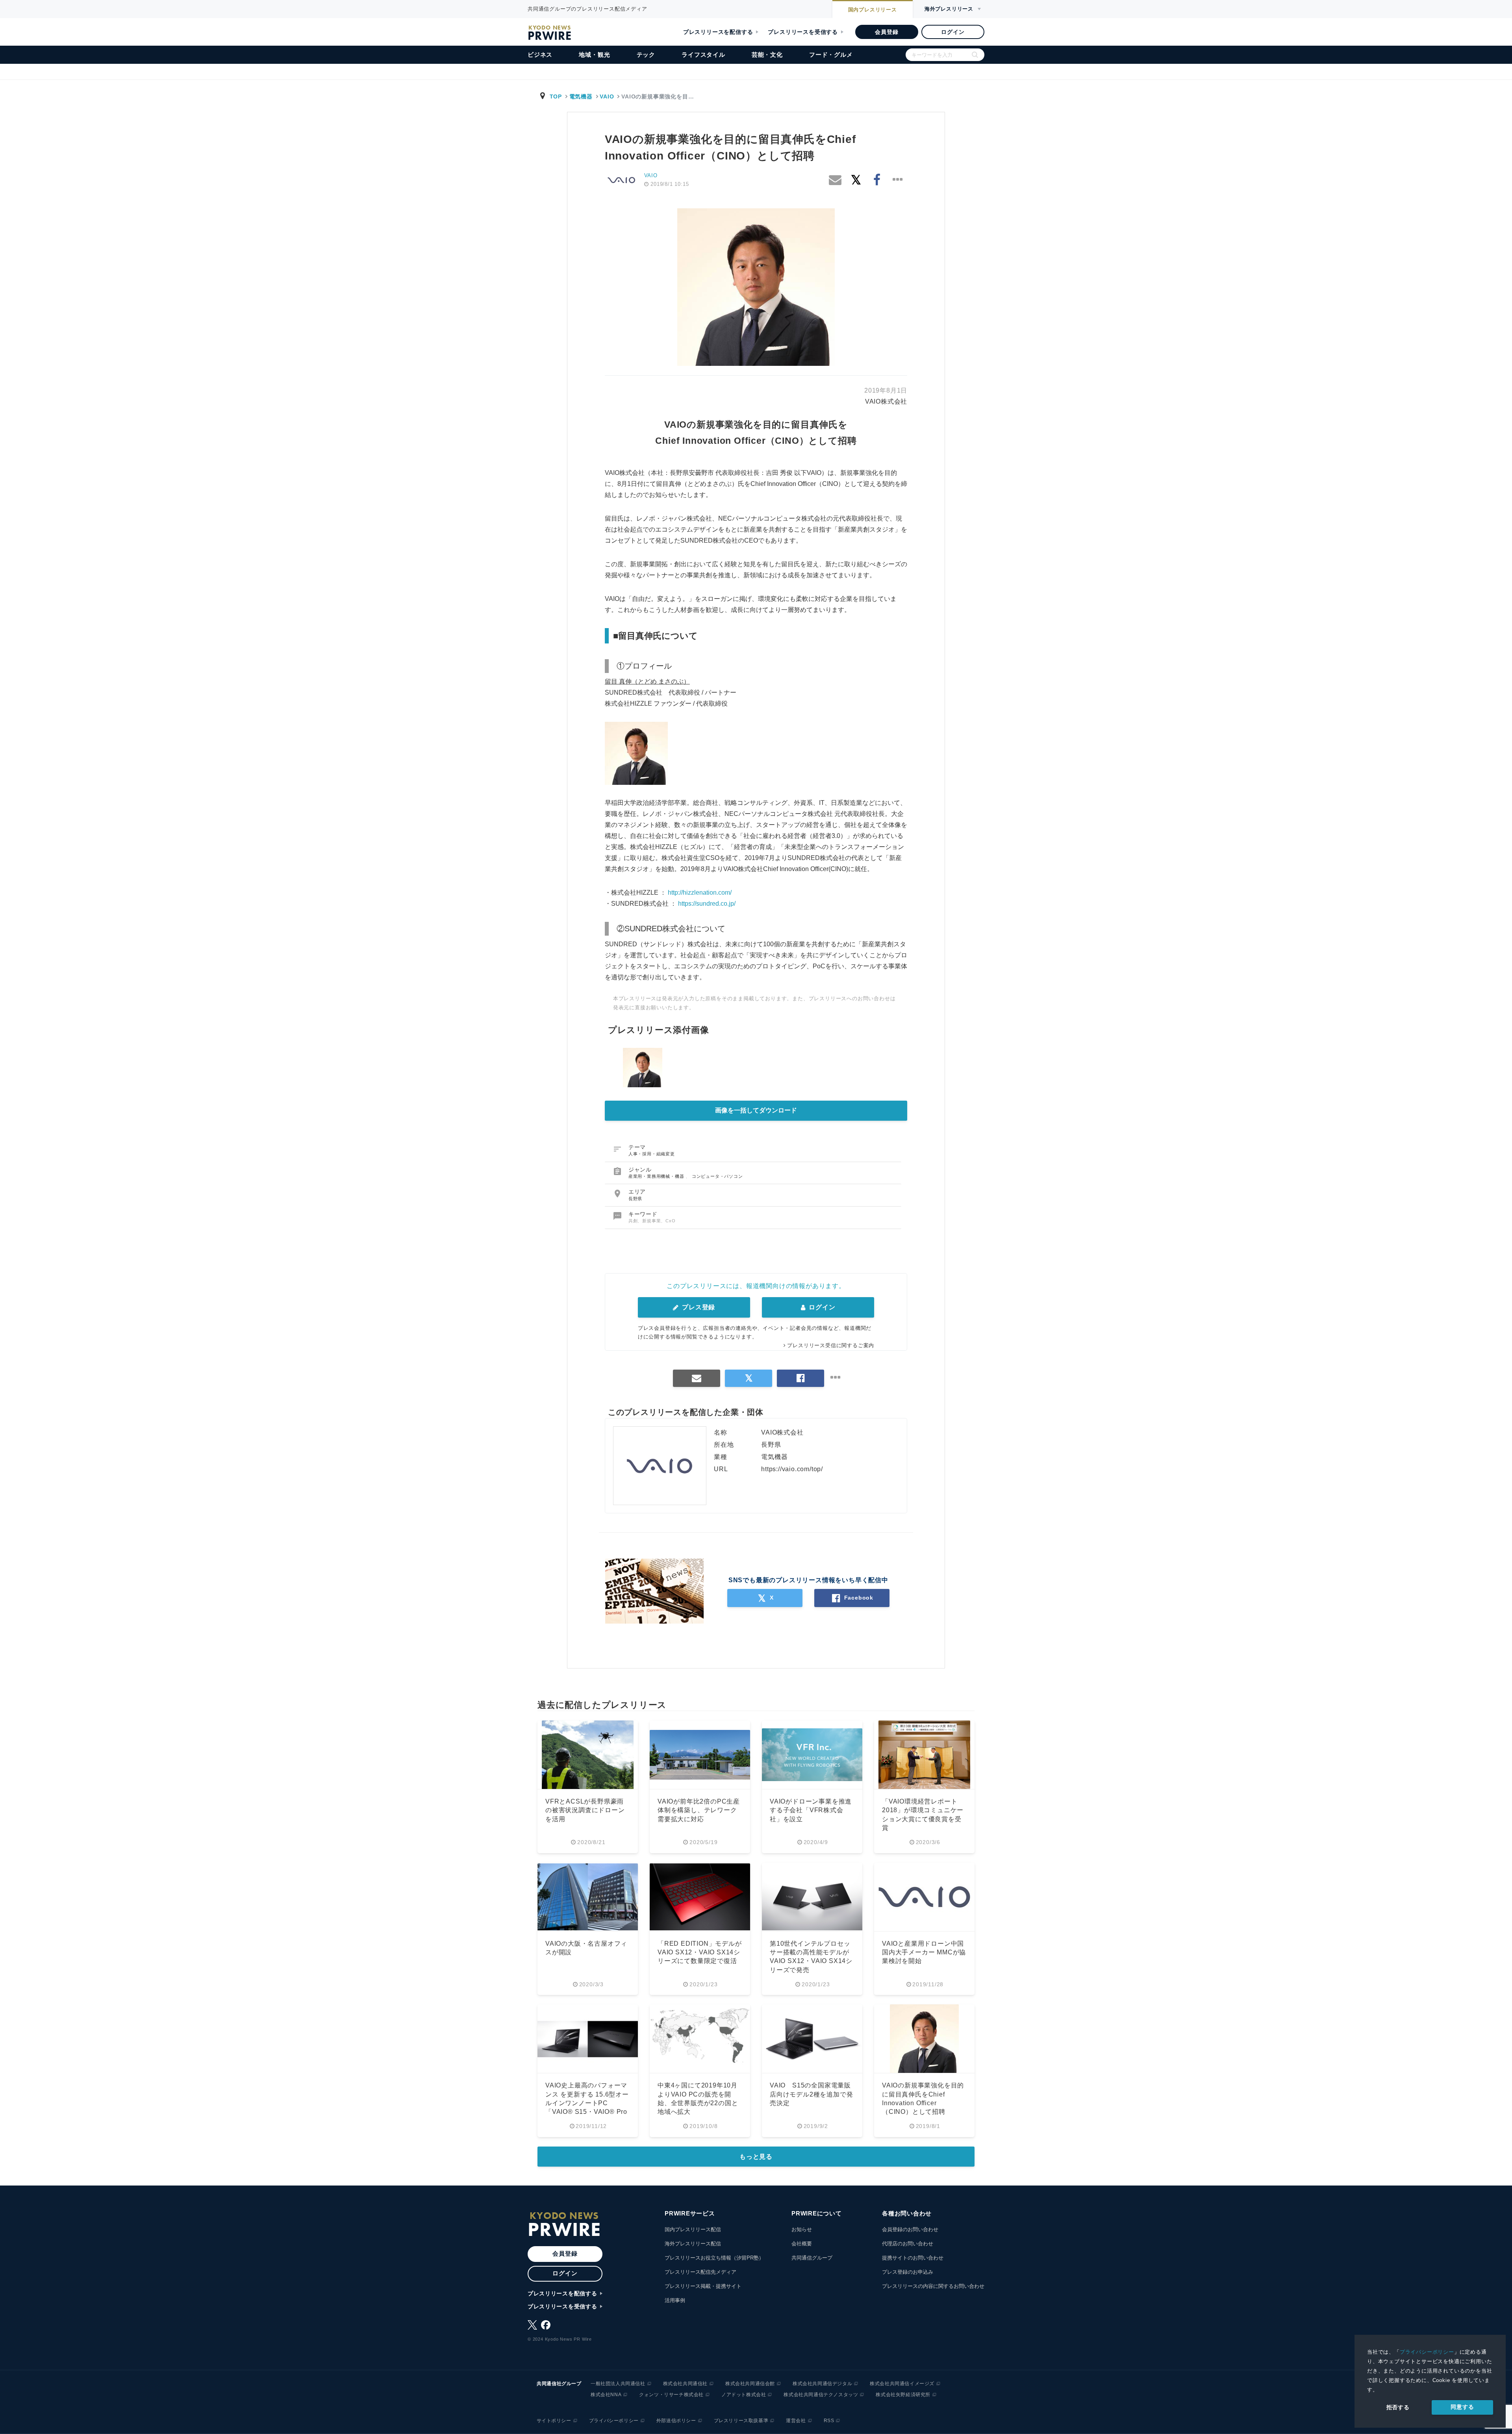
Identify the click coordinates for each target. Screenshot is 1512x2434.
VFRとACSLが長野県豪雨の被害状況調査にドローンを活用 (585, 1810)
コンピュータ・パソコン (717, 1176)
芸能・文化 (767, 55)
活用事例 (675, 2300)
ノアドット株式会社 (744, 2395)
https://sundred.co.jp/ (707, 904)
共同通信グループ (812, 2258)
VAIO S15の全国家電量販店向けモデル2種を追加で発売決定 (811, 2094)
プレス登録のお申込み (908, 2272)
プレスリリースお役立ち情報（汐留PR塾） (714, 2258)
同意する (1462, 2407)
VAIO (607, 96)
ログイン (953, 32)
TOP (556, 96)
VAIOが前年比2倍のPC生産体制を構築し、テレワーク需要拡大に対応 (699, 1810)
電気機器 (581, 96)
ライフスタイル (703, 55)
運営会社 (796, 2421)
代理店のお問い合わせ (908, 2244)
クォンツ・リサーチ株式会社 (671, 2395)
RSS (829, 2421)
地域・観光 (594, 55)
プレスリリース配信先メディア (700, 2272)
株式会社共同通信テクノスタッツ (821, 2395)
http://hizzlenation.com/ (700, 893)
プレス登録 (698, 1307)
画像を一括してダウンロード (756, 1110)
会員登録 (887, 32)
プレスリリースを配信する (718, 32)
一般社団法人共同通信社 (618, 2384)
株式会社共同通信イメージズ (902, 2384)
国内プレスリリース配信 (693, 2229)
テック (646, 55)
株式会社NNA (606, 2395)
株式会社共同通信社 (685, 2384)
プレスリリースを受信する (803, 32)
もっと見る (756, 2157)
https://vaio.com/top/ (792, 1469)
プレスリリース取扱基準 (741, 2421)
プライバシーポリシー (1427, 2352)
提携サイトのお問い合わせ (913, 2258)
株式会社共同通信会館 (750, 2384)
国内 (873, 10)
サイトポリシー (554, 2421)
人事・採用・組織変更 (652, 1154)
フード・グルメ (831, 55)
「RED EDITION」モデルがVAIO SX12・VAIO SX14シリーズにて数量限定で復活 (700, 1952)
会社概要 (802, 2244)
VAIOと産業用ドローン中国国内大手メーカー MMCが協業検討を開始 (924, 1952)
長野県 (635, 1199)
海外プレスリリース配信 (693, 2244)
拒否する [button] (1398, 2407)
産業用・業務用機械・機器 (657, 1176)
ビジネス (540, 55)
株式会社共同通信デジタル (822, 2384)
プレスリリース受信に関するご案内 (831, 1345)
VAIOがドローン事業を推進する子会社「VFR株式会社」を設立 (811, 1810)
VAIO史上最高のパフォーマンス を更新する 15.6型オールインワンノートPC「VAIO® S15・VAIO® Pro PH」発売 (587, 2103)
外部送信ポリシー (676, 2421)
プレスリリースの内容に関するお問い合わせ (933, 2286)
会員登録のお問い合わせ (910, 2229)
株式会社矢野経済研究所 (903, 2395)
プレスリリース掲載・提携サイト (703, 2286)
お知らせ (802, 2229)
